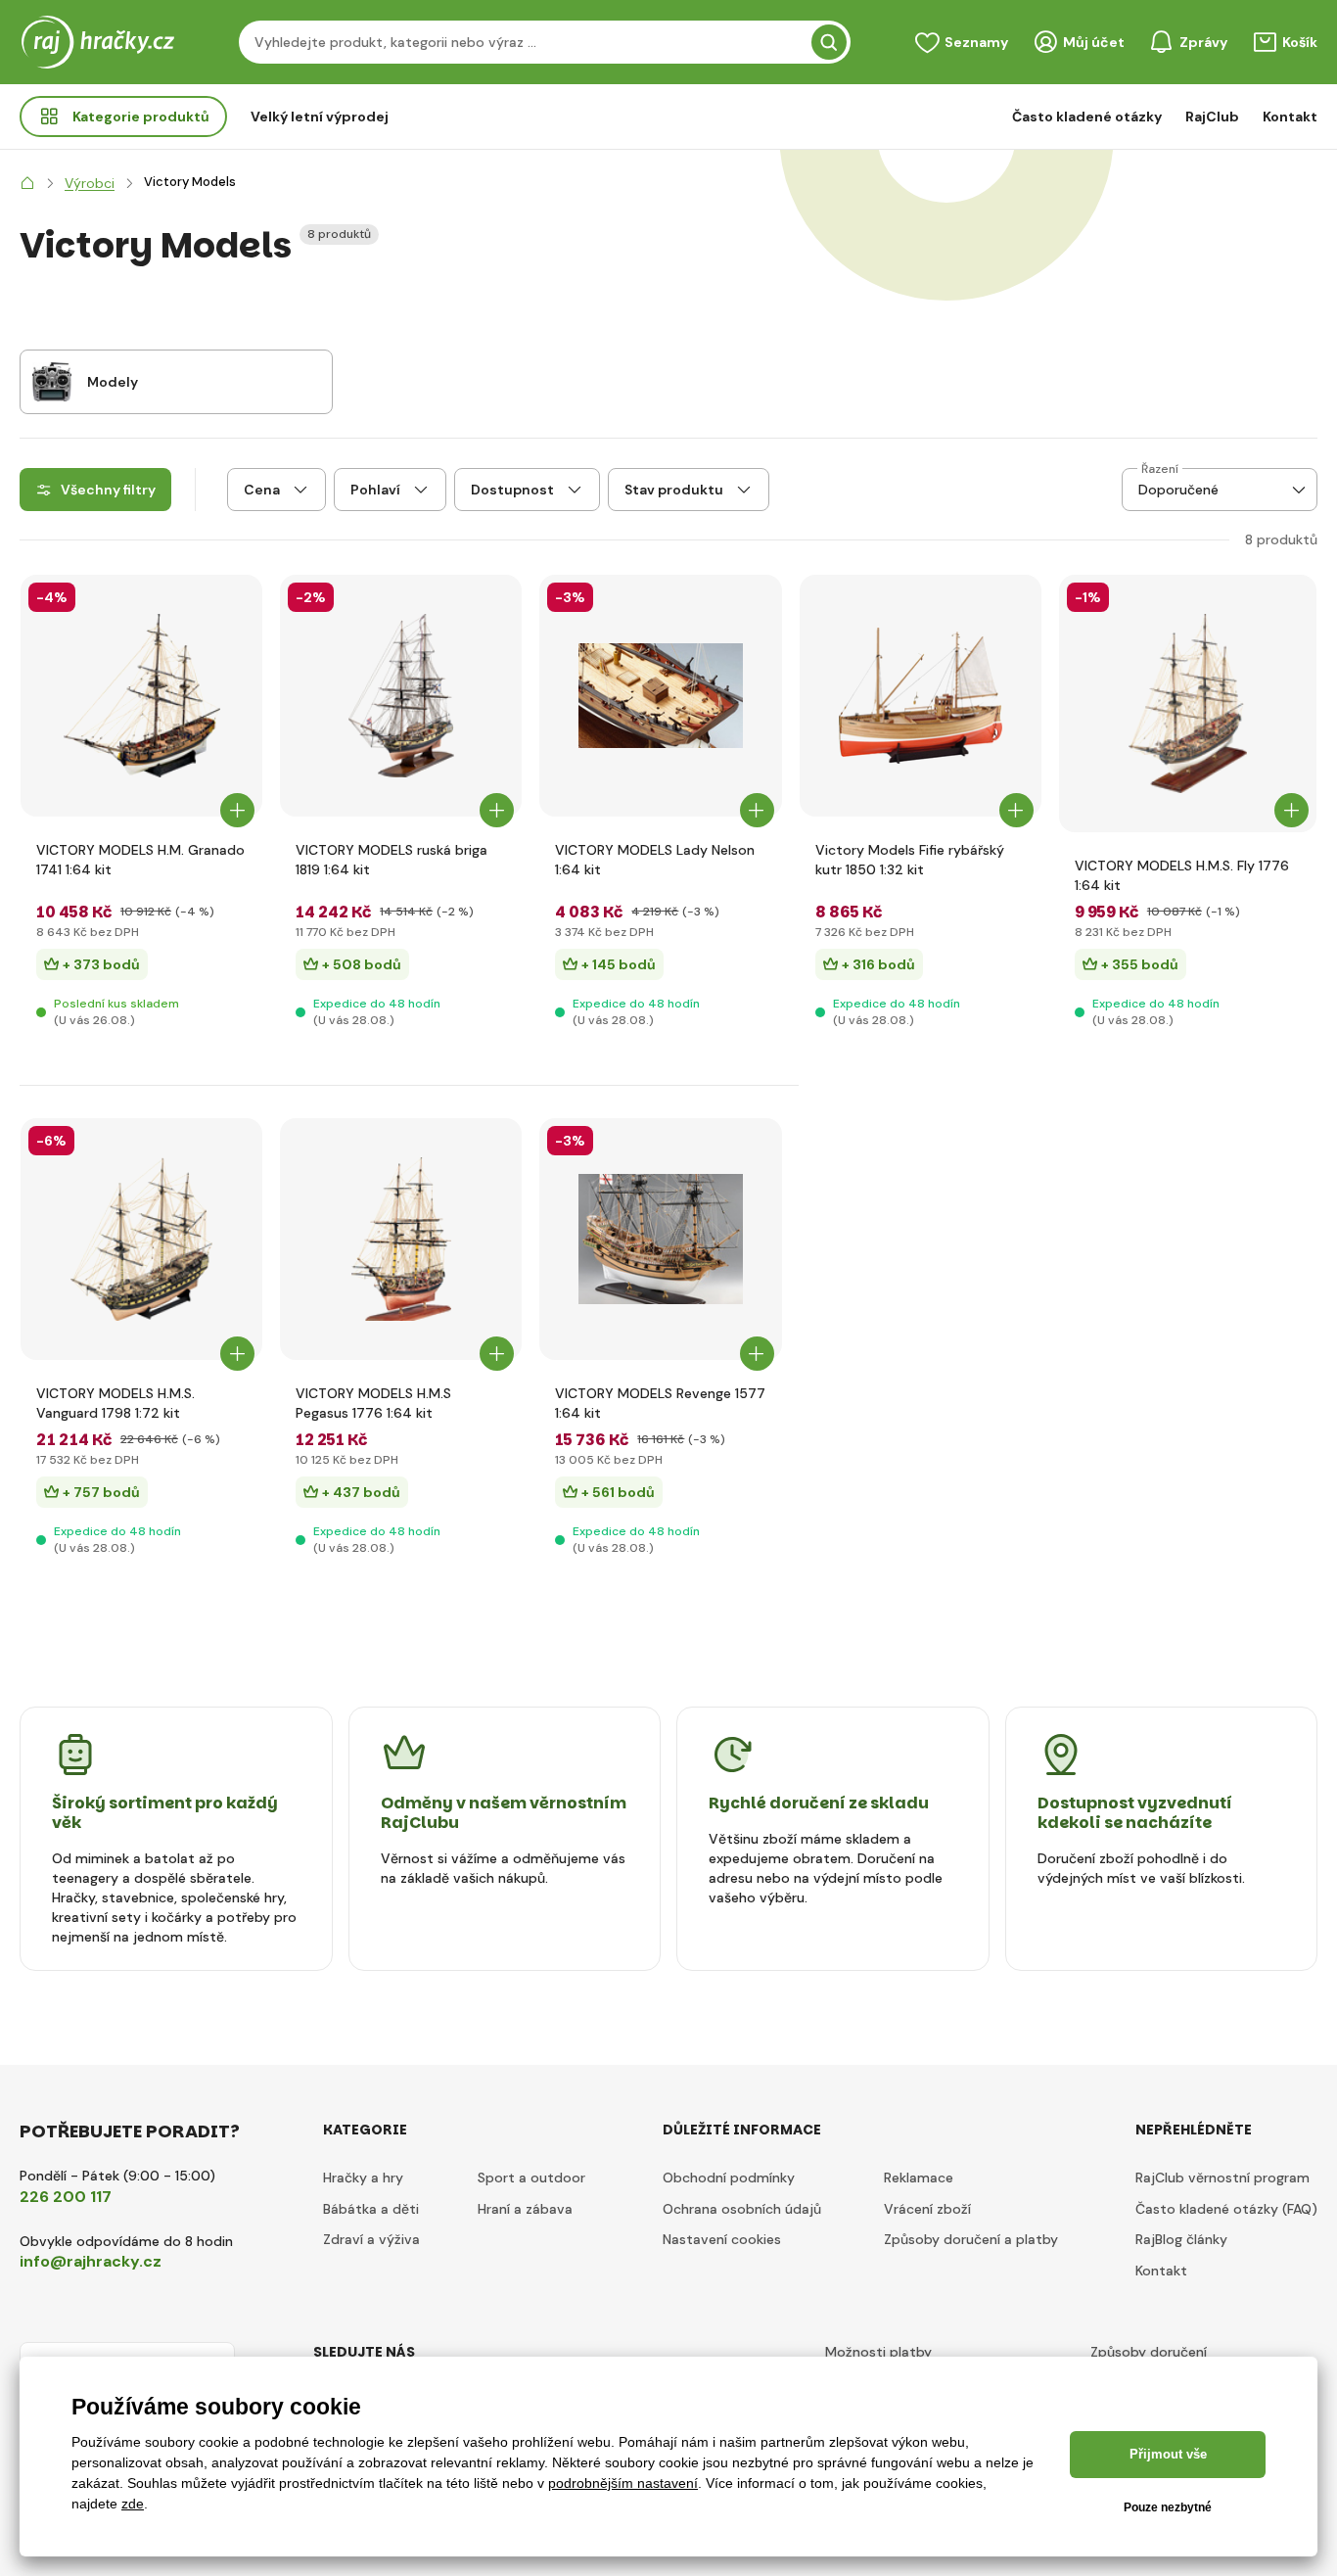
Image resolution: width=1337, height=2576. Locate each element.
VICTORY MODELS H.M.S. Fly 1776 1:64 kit (1182, 875)
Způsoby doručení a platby (971, 2239)
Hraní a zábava (525, 2209)
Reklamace (919, 2178)
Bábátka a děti (371, 2209)
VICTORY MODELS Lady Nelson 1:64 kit (655, 860)
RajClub (1212, 117)
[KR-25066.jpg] (401, 1239)
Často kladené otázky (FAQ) (1226, 2209)
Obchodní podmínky (729, 2178)
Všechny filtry (108, 490)
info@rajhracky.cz (91, 2261)
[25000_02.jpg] (660, 696)
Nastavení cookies (722, 2239)
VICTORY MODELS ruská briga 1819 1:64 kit (392, 860)
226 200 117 (66, 2197)
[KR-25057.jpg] (921, 696)
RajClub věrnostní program (1222, 2178)
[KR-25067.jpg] (401, 696)
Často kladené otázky (1087, 117)
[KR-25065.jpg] (141, 1239)
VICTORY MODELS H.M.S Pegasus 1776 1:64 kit (373, 1403)
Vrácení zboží (927, 2209)
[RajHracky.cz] (27, 183)
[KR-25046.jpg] (141, 696)
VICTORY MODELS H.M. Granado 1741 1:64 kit (140, 860)
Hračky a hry (363, 2178)
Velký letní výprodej (320, 117)
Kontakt (1290, 117)
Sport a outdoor (531, 2178)
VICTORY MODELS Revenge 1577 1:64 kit (660, 1403)
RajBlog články (1181, 2239)
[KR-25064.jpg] (1188, 703)
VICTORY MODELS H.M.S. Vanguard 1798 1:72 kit (115, 1403)
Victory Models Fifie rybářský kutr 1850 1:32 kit (910, 860)
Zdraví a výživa (371, 2239)
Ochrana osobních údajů (742, 2209)
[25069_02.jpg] (660, 1239)
